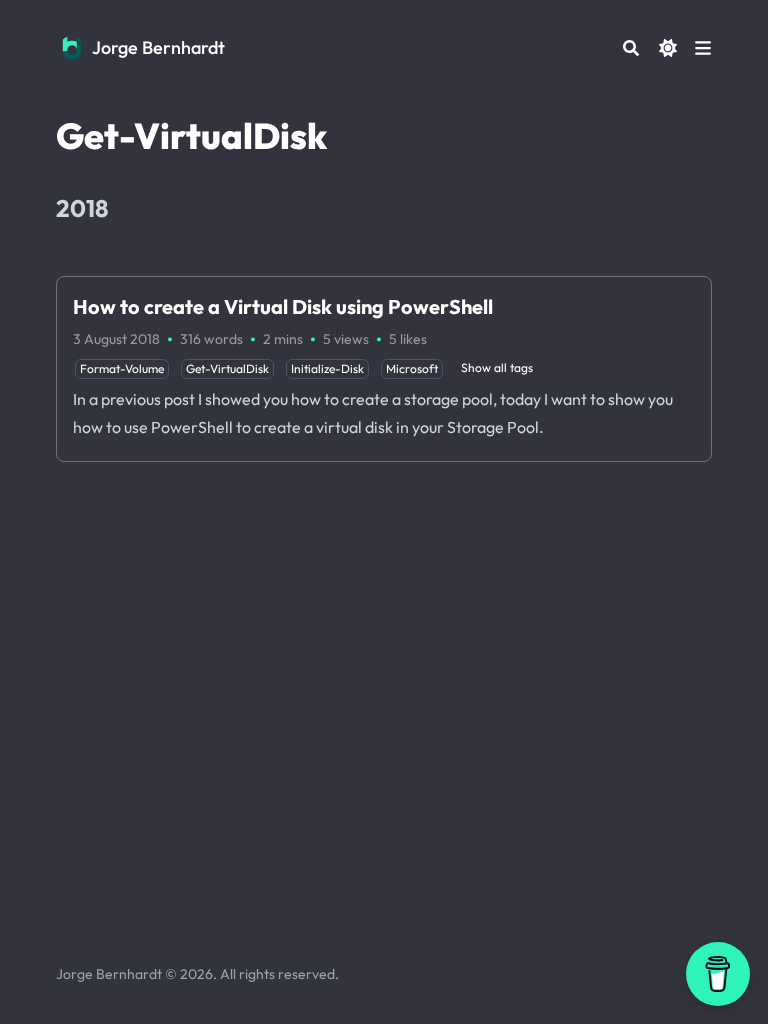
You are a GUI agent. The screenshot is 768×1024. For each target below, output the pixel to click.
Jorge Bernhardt (158, 47)
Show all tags (497, 367)
